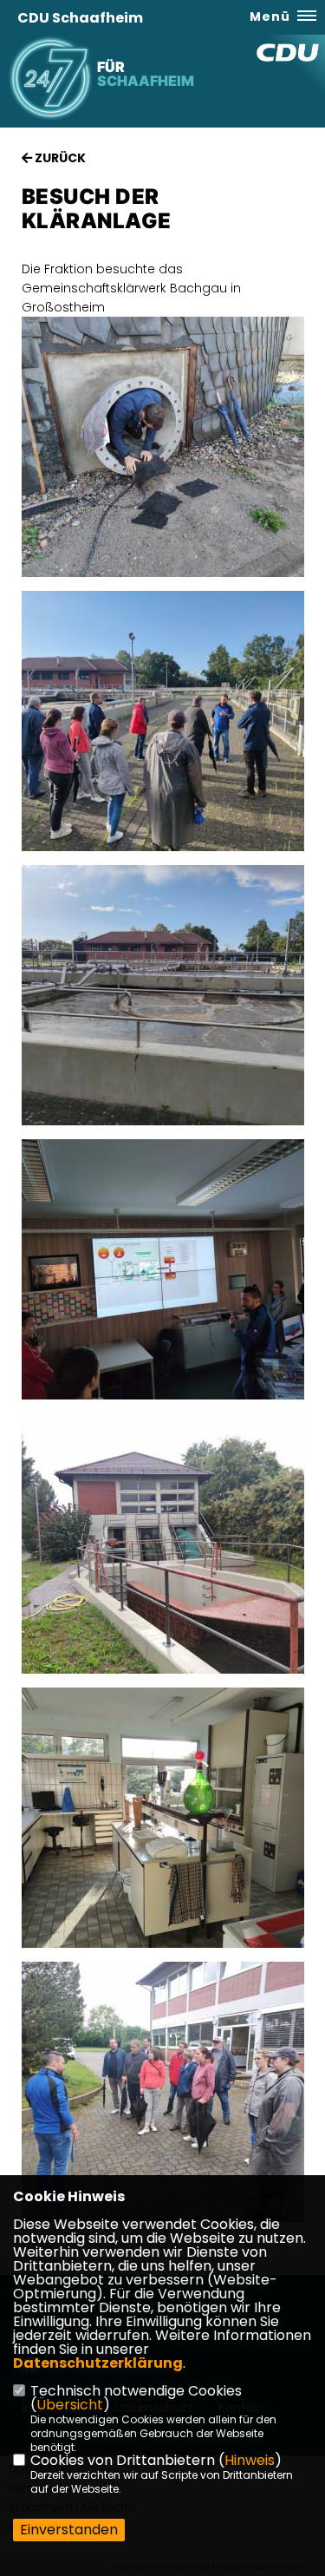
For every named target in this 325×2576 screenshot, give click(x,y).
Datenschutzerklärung (98, 2363)
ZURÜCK (59, 158)
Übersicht (70, 2405)
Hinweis (250, 2460)
